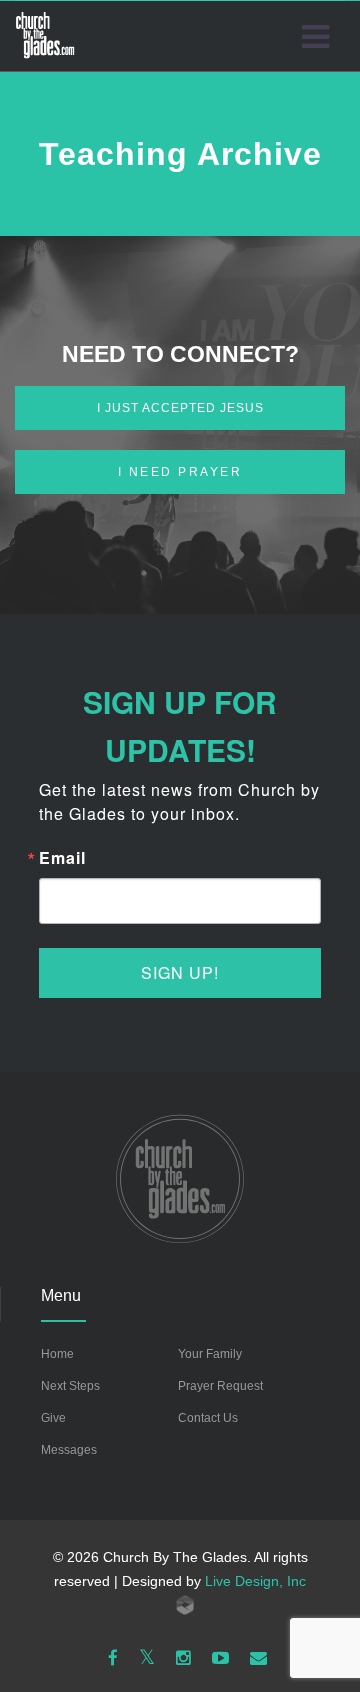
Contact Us (208, 1418)
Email (62, 858)
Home (57, 1354)
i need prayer (180, 472)
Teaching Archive (180, 154)
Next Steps (70, 1386)
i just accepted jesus (180, 408)
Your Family (210, 1354)
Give (53, 1418)
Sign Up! (180, 972)
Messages (69, 1450)
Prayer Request (220, 1386)
